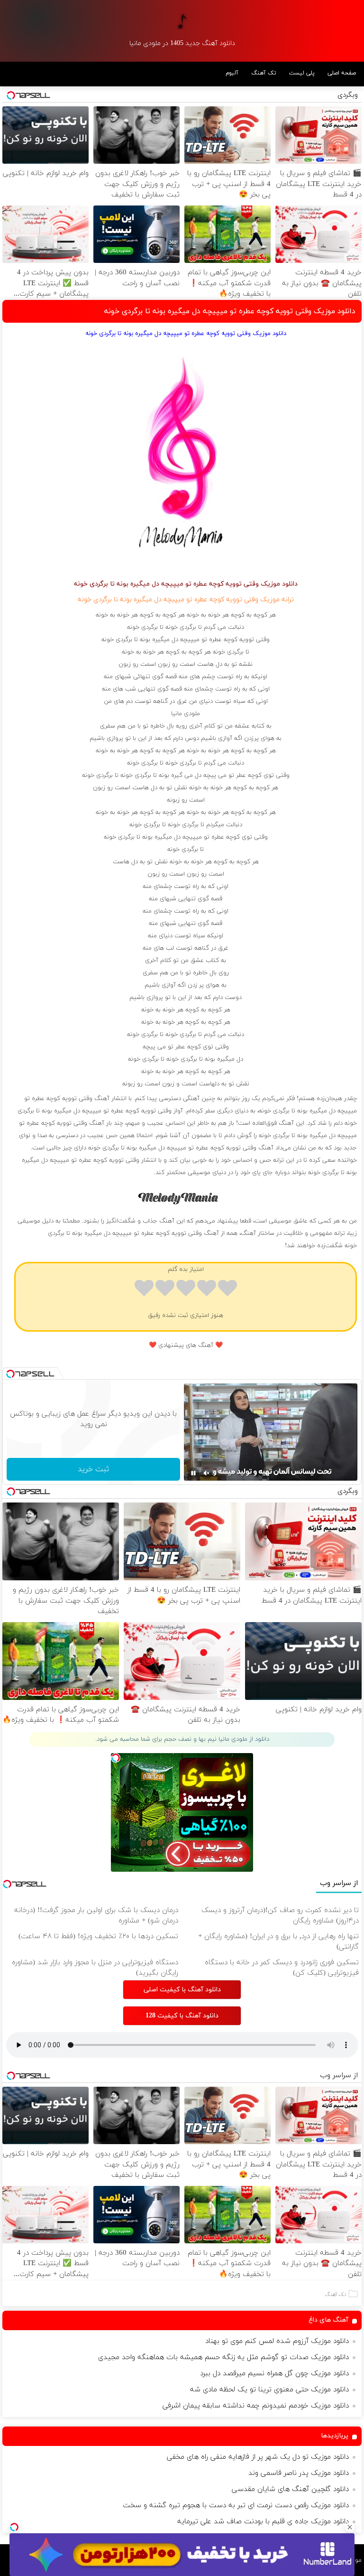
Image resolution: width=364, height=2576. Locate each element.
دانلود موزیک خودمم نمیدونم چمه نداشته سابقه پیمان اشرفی (256, 2406)
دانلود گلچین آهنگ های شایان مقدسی (290, 2489)
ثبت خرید (93, 1469)
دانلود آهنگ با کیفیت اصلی (182, 1990)
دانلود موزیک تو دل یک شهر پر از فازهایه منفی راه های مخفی (258, 2457)
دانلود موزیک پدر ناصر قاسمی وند (299, 2473)
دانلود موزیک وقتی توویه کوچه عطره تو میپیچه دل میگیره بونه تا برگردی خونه (230, 311)
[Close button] (350, 2527)
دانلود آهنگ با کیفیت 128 (182, 2016)
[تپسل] (14, 2527)
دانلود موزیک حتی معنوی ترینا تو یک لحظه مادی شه (269, 2390)
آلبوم (232, 73)
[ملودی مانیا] (182, 21)
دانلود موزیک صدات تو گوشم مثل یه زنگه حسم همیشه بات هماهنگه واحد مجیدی (223, 2357)
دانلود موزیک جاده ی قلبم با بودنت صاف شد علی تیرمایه (263, 2522)
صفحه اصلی (342, 73)
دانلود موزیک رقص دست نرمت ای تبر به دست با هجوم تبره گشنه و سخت (236, 2506)
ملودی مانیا (186, 714)
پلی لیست (302, 73)
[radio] (227, 1290)
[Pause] (193, 1473)
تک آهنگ (264, 73)
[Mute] (207, 1473)
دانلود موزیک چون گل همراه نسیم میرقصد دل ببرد (274, 2374)
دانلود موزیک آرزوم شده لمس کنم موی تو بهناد (277, 2341)
